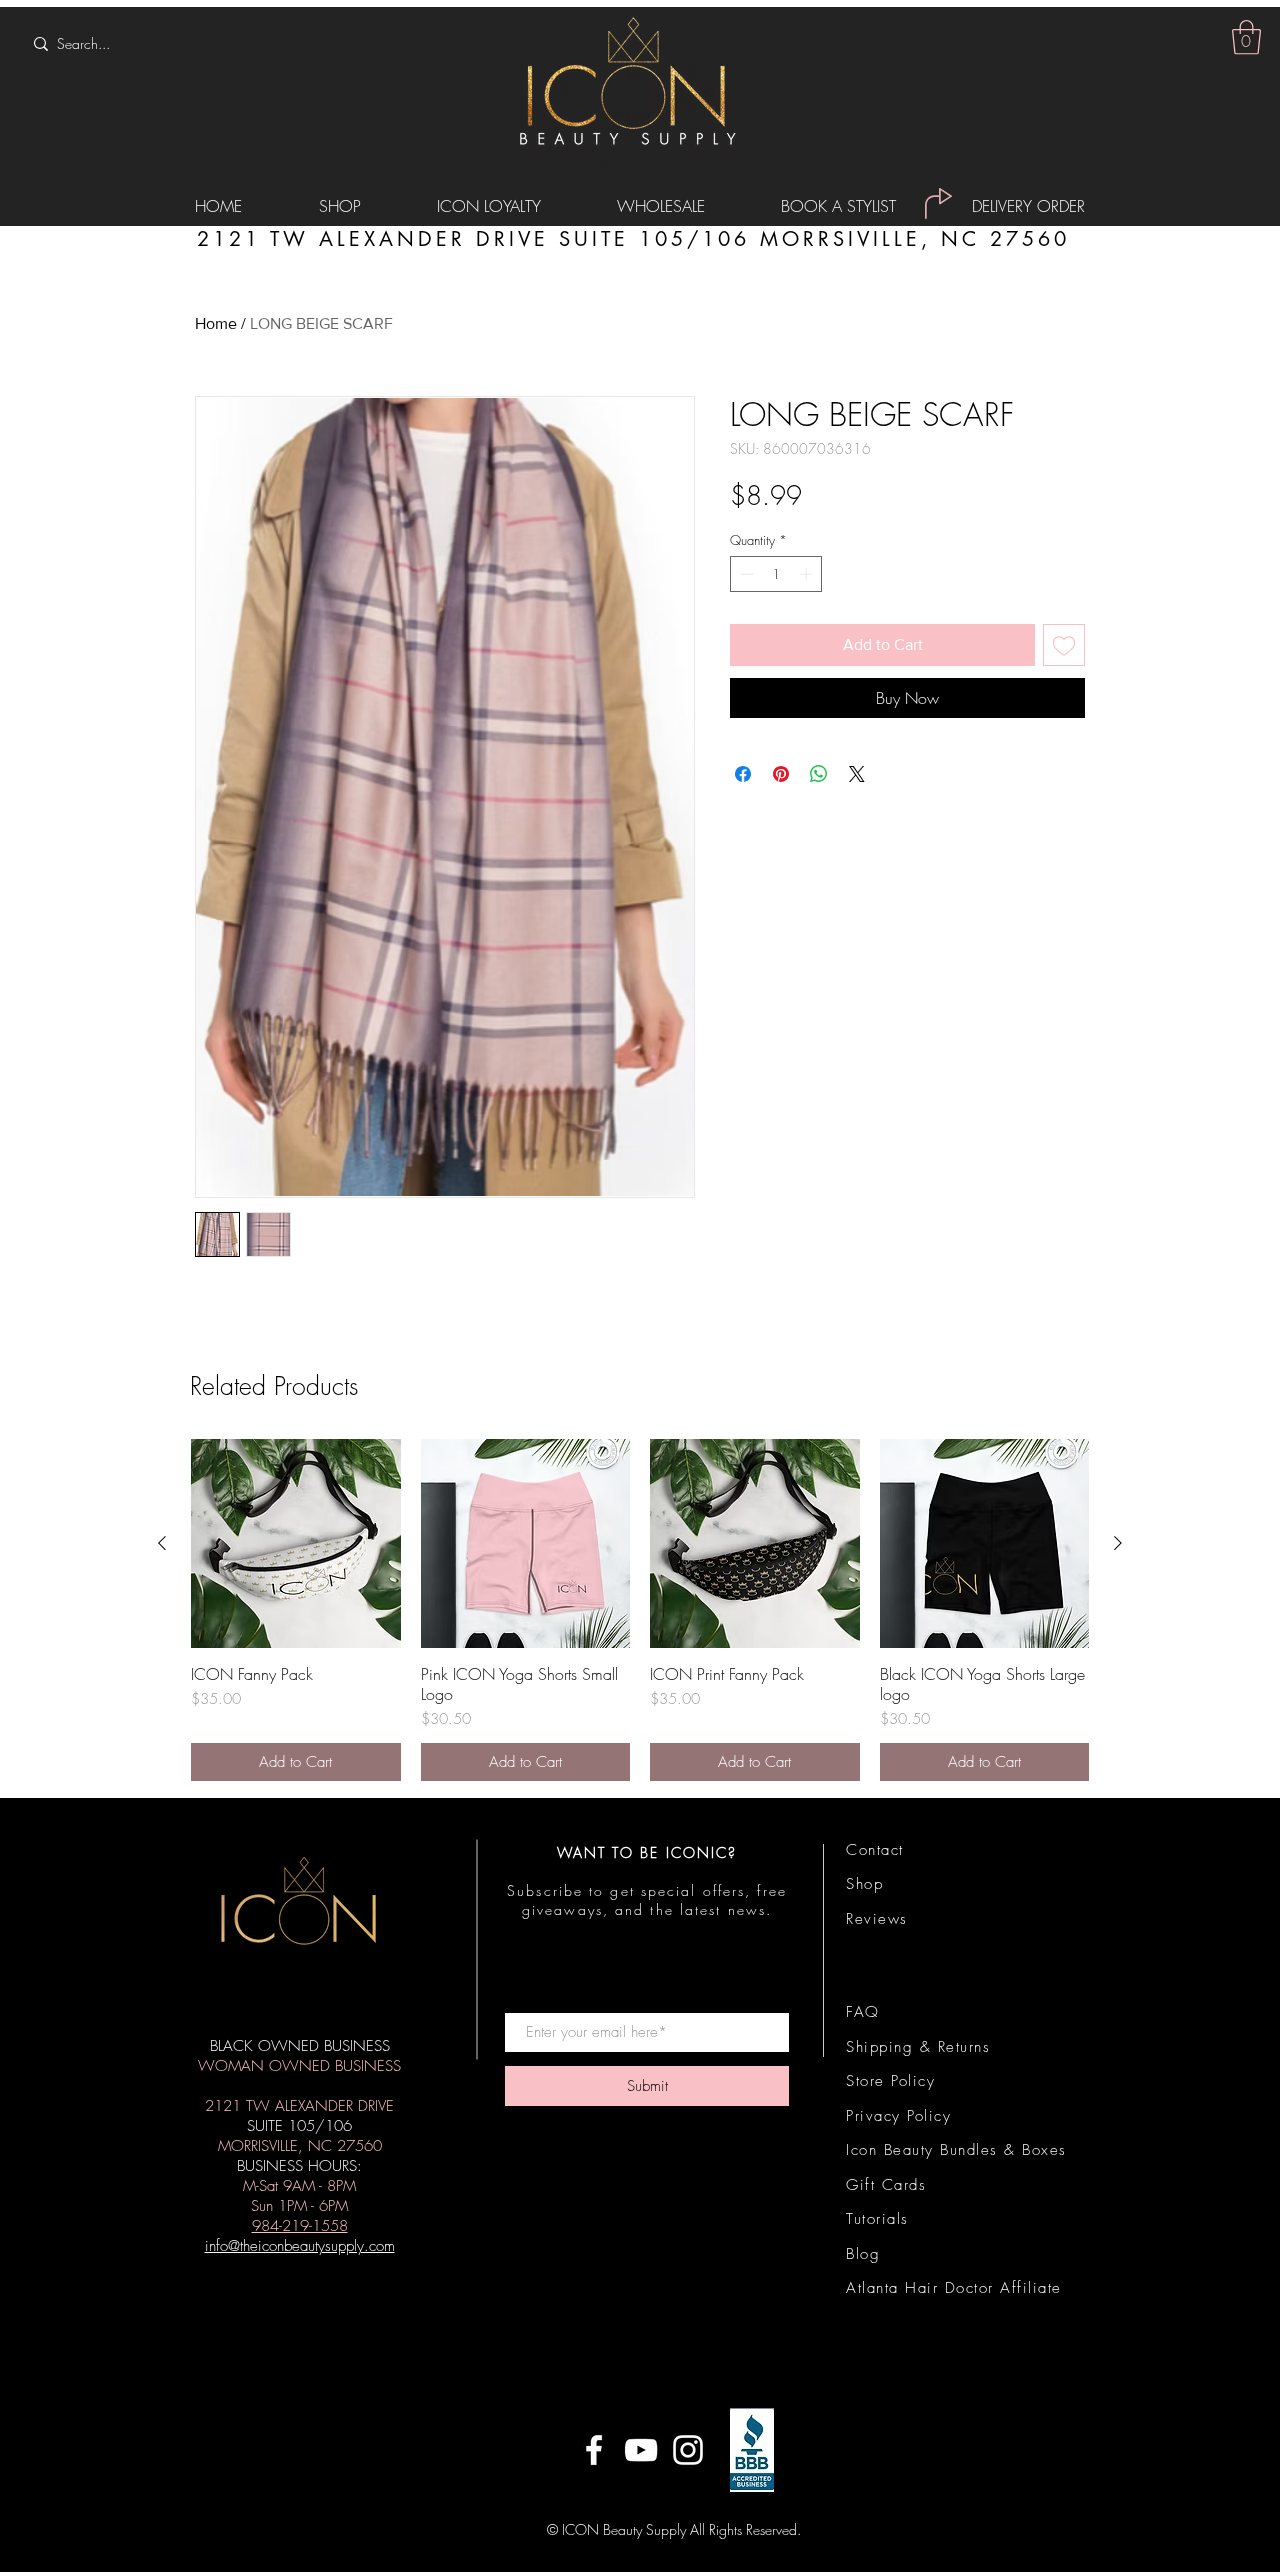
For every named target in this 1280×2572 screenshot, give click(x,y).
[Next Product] (1118, 1543)
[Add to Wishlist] (1064, 645)
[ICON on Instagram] (688, 2450)
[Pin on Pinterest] (781, 774)
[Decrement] (745, 574)
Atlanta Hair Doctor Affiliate (954, 2288)
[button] (1246, 37)
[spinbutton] (776, 574)
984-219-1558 (300, 2226)
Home (216, 323)
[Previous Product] (162, 1543)
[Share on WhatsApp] (819, 774)
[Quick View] (296, 1544)
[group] (640, 1610)
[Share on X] (857, 774)
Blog (863, 2254)
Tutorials (877, 2219)
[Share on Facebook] (743, 774)
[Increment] (808, 574)
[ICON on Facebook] (594, 2450)
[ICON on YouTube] (641, 2450)
